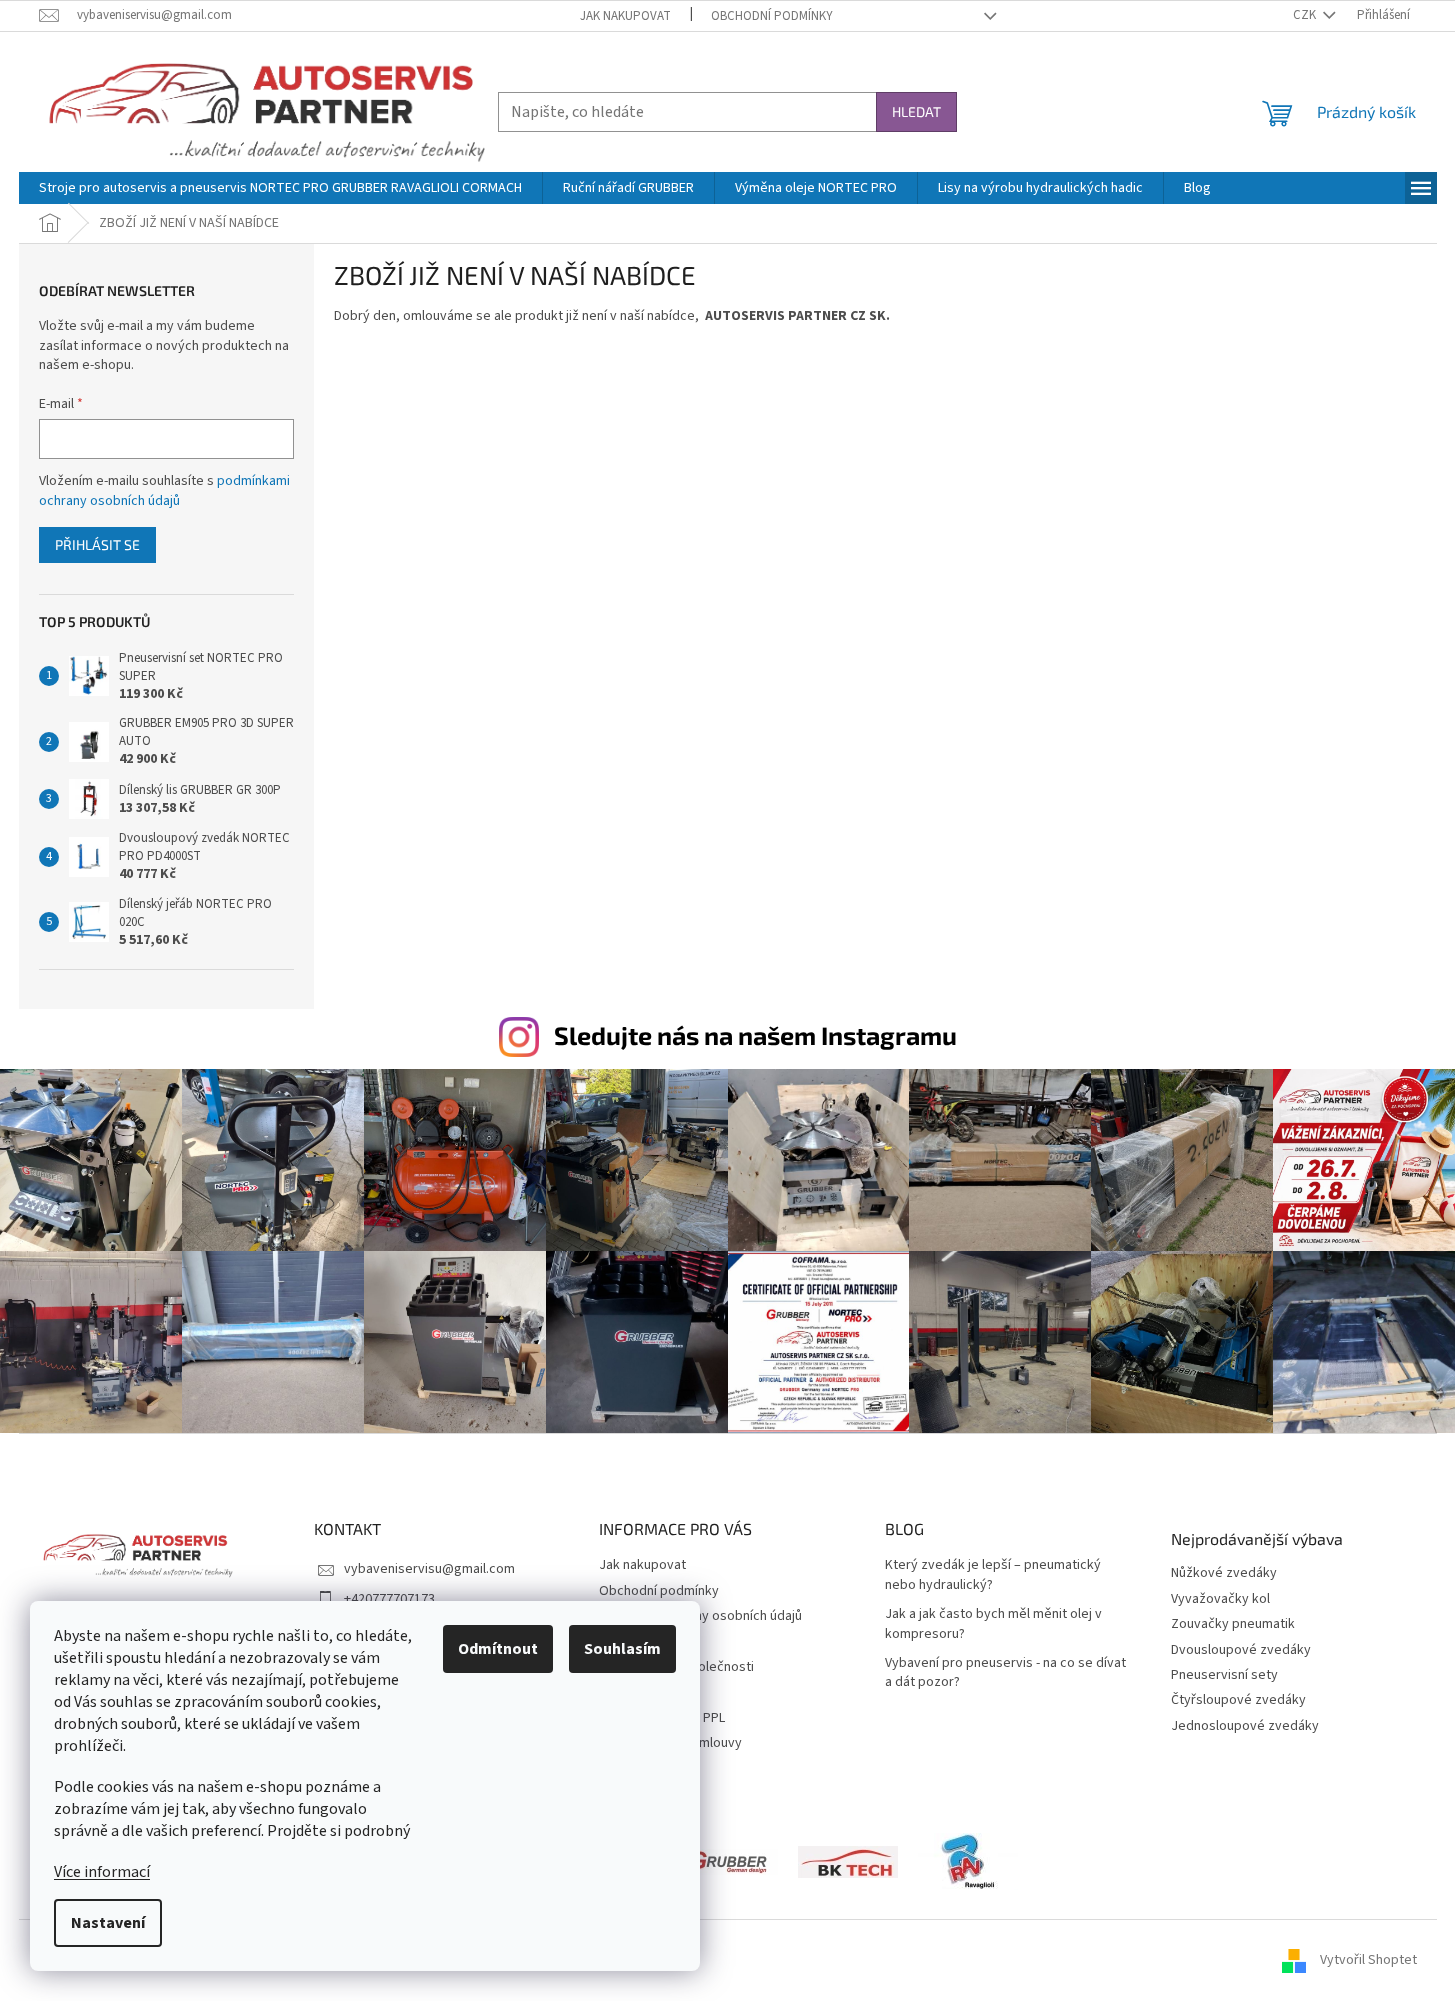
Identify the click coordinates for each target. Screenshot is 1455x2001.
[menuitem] (280, 188)
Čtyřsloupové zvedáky (1238, 1700)
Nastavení (108, 1923)
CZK (1306, 15)
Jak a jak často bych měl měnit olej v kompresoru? (993, 1624)
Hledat (916, 111)
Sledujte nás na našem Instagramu (755, 1035)
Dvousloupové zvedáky (1241, 1650)
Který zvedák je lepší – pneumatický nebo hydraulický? (993, 1575)
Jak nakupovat (625, 16)
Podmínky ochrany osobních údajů (700, 1616)
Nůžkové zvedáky (1224, 1573)
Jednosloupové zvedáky (1245, 1726)
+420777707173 (389, 1599)
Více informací (102, 1872)
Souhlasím (622, 1649)
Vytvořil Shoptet (1368, 1960)
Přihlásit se (97, 544)
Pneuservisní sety (1224, 1675)
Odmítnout (498, 1649)
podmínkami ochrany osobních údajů (164, 491)
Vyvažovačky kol (1220, 1599)
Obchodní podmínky (772, 16)
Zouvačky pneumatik (1233, 1624)
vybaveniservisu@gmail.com (429, 1569)
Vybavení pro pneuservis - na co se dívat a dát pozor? (1005, 1673)
